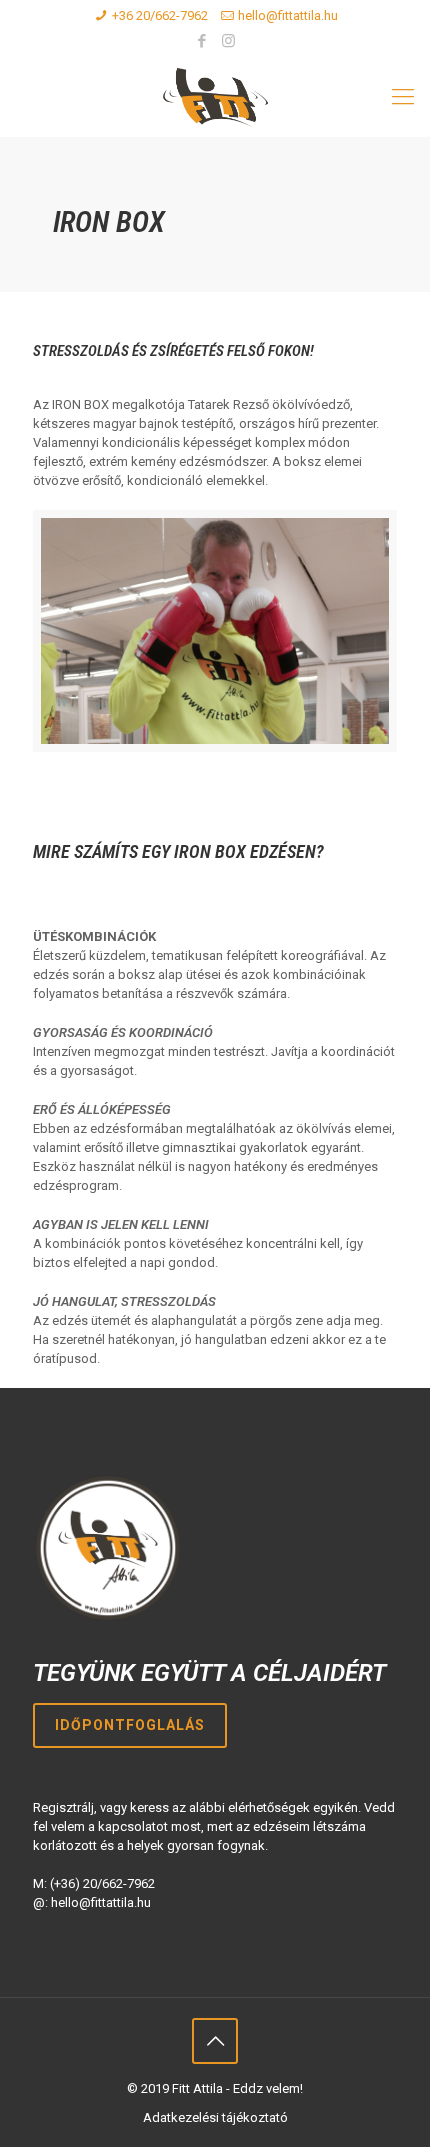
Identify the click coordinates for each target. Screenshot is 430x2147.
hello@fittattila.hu (288, 15)
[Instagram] (228, 41)
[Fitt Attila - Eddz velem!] (215, 97)
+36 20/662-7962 (160, 15)
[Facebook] (202, 41)
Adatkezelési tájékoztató (215, 2117)
